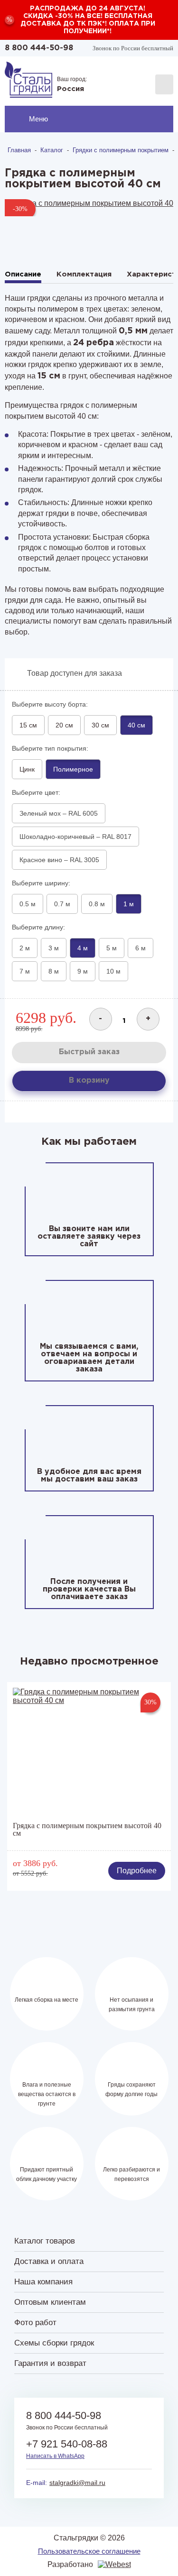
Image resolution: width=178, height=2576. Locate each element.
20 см (64, 725)
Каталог (52, 150)
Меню (38, 119)
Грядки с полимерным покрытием (121, 150)
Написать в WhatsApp (55, 2456)
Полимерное (73, 769)
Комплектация (84, 274)
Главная (19, 150)
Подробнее (137, 1871)
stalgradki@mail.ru (77, 2483)
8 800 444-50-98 (39, 48)
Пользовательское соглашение (89, 2551)
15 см (28, 725)
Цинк (27, 769)
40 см (136, 725)
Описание (23, 274)
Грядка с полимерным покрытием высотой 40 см (87, 1830)
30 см (100, 725)
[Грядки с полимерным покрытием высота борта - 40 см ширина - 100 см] (89, 208)
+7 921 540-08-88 (67, 2444)
